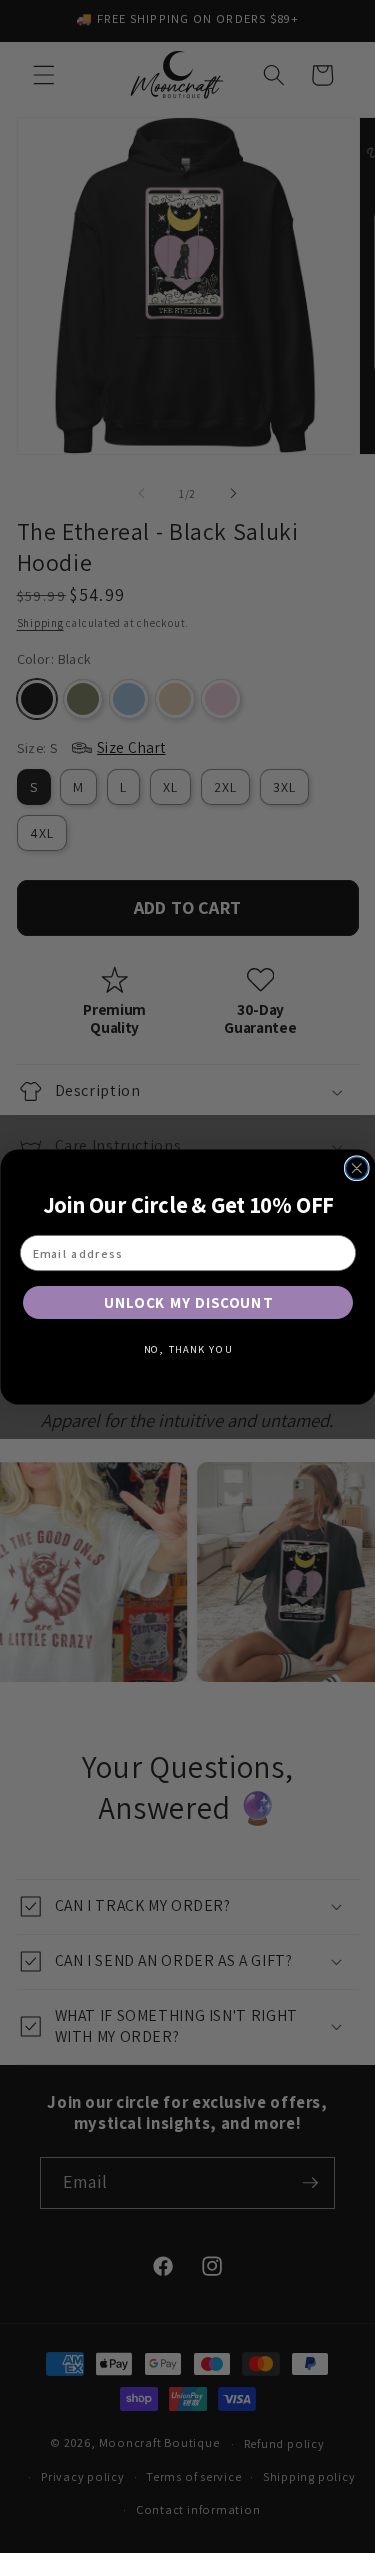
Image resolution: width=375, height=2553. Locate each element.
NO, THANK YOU (187, 1349)
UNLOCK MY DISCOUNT (187, 1302)
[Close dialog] (356, 1168)
